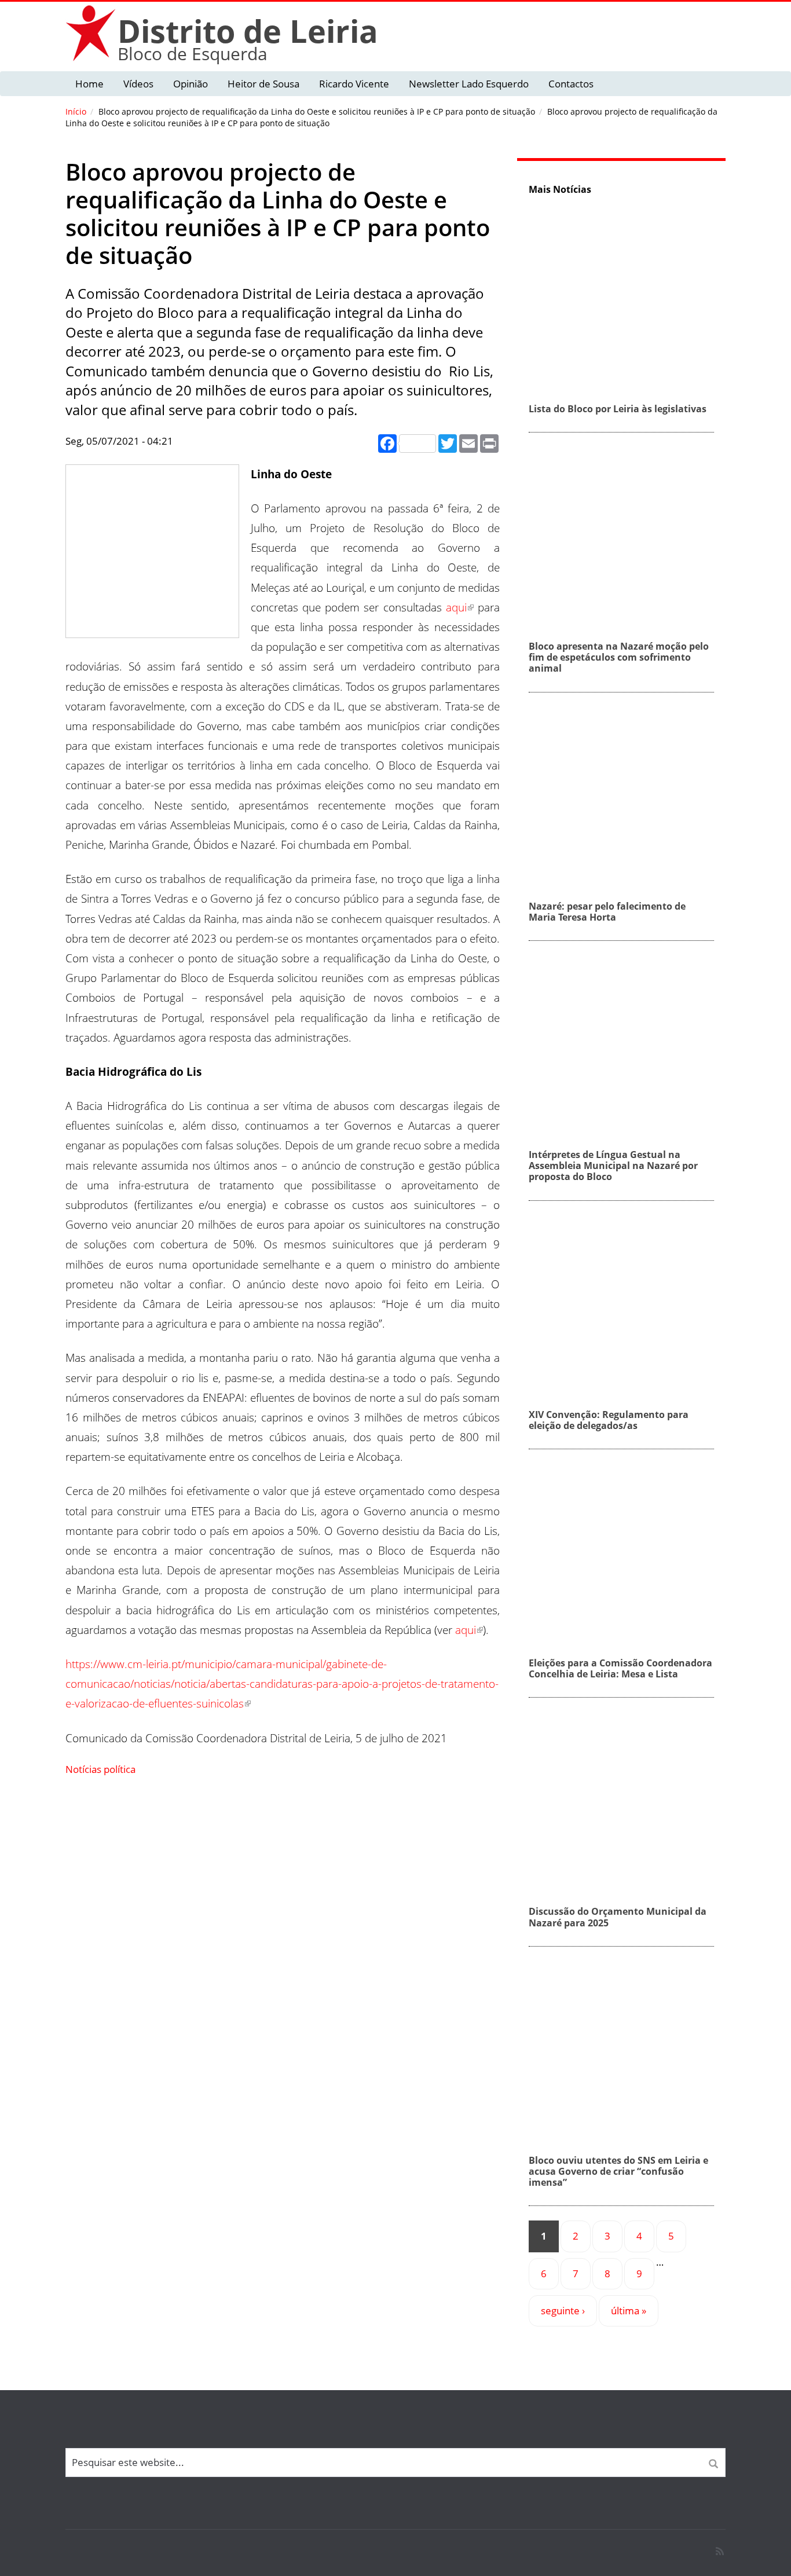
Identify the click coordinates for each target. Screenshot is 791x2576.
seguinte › (563, 2311)
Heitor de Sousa (263, 84)
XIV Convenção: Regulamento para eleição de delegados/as (609, 1420)
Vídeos (138, 84)
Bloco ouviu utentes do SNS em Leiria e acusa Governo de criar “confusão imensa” (618, 2171)
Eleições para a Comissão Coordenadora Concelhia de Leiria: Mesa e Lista (620, 1668)
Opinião (191, 84)
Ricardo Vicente (354, 84)
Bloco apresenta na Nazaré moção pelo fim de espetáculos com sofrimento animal (619, 657)
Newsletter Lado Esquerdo (469, 84)
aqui (456, 607)
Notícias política (100, 1769)
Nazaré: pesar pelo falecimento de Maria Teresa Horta (607, 912)
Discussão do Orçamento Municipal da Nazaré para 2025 (618, 1917)
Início (76, 111)
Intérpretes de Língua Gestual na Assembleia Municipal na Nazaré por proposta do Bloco (613, 1166)
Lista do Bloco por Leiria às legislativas (618, 409)
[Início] (91, 33)
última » (629, 2311)
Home (89, 84)
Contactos (571, 84)
